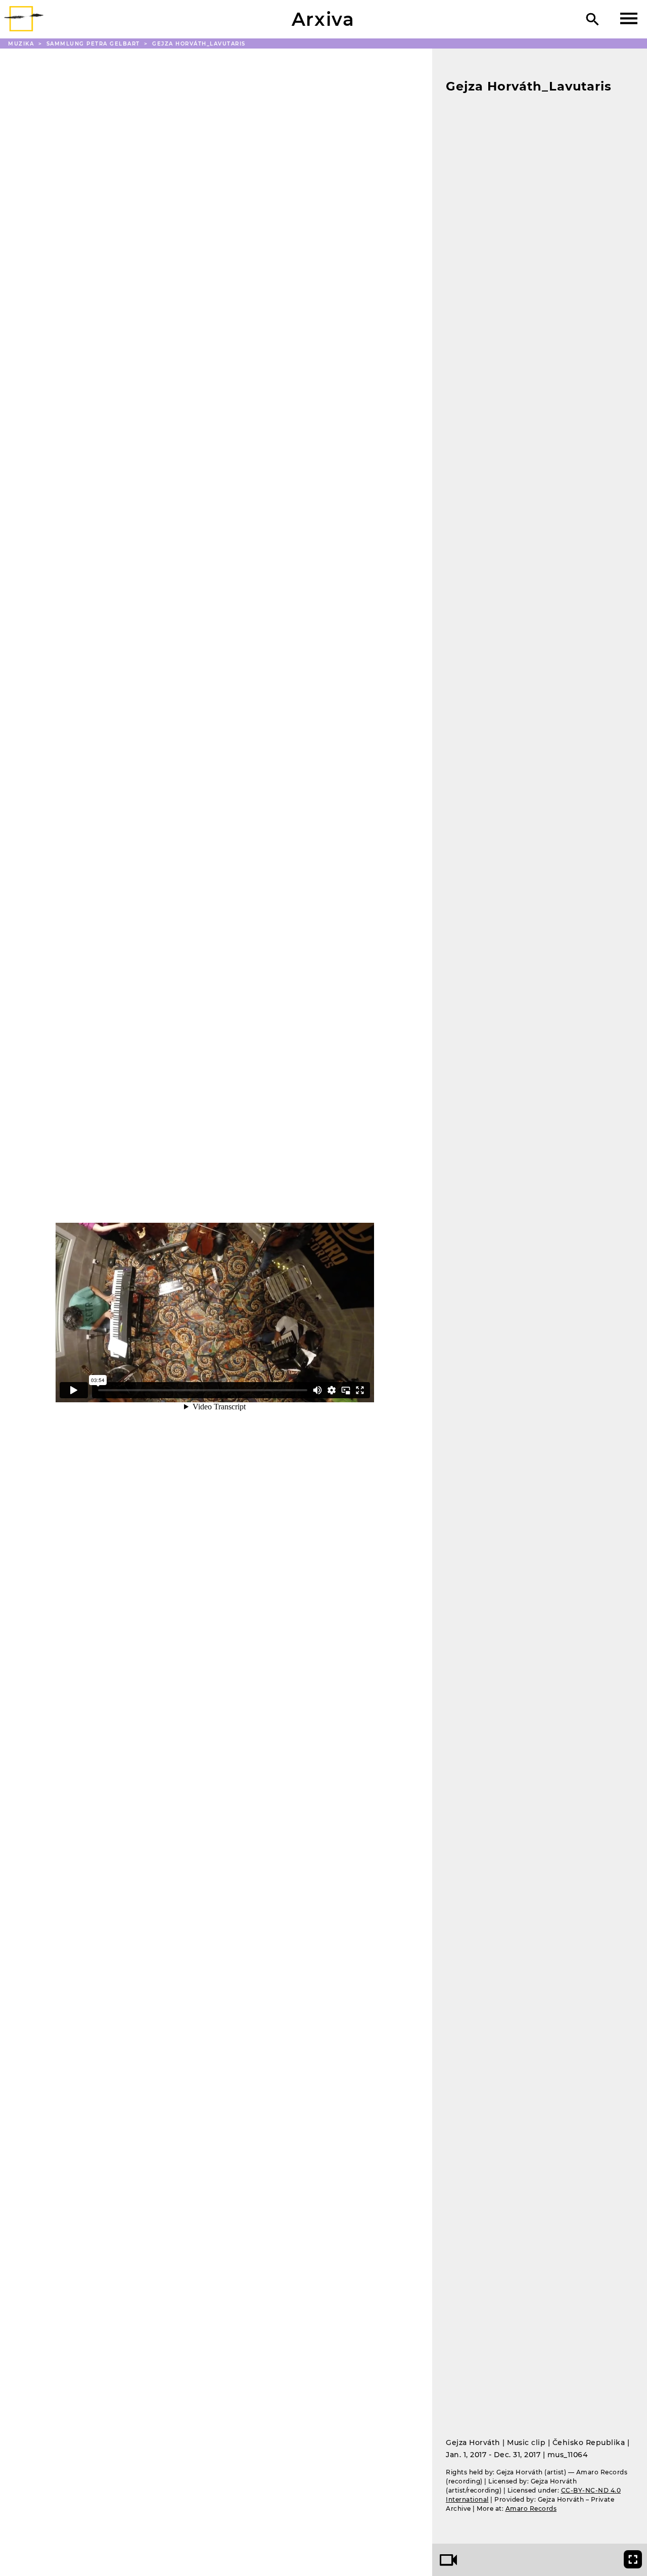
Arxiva (323, 19)
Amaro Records (531, 2508)
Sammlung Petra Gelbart (95, 44)
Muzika (22, 44)
